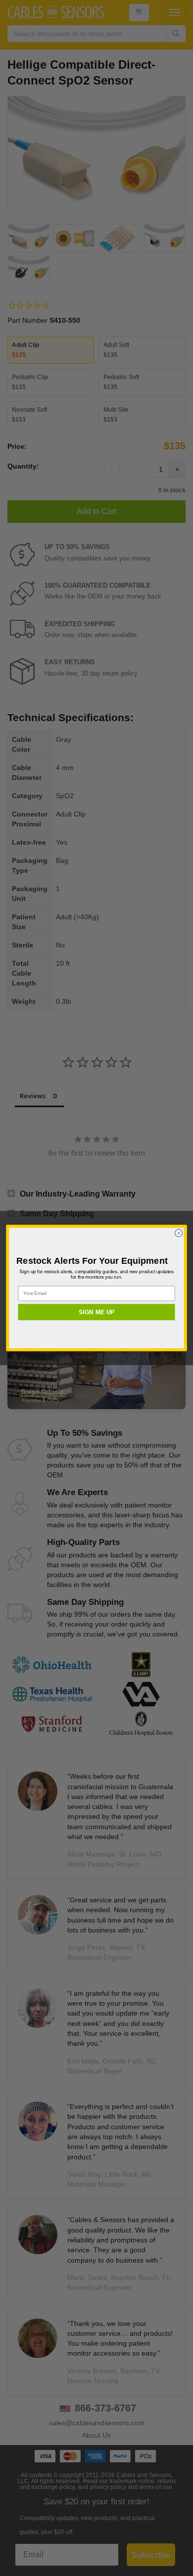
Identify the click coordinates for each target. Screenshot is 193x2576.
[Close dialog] (178, 1233)
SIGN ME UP (96, 1312)
